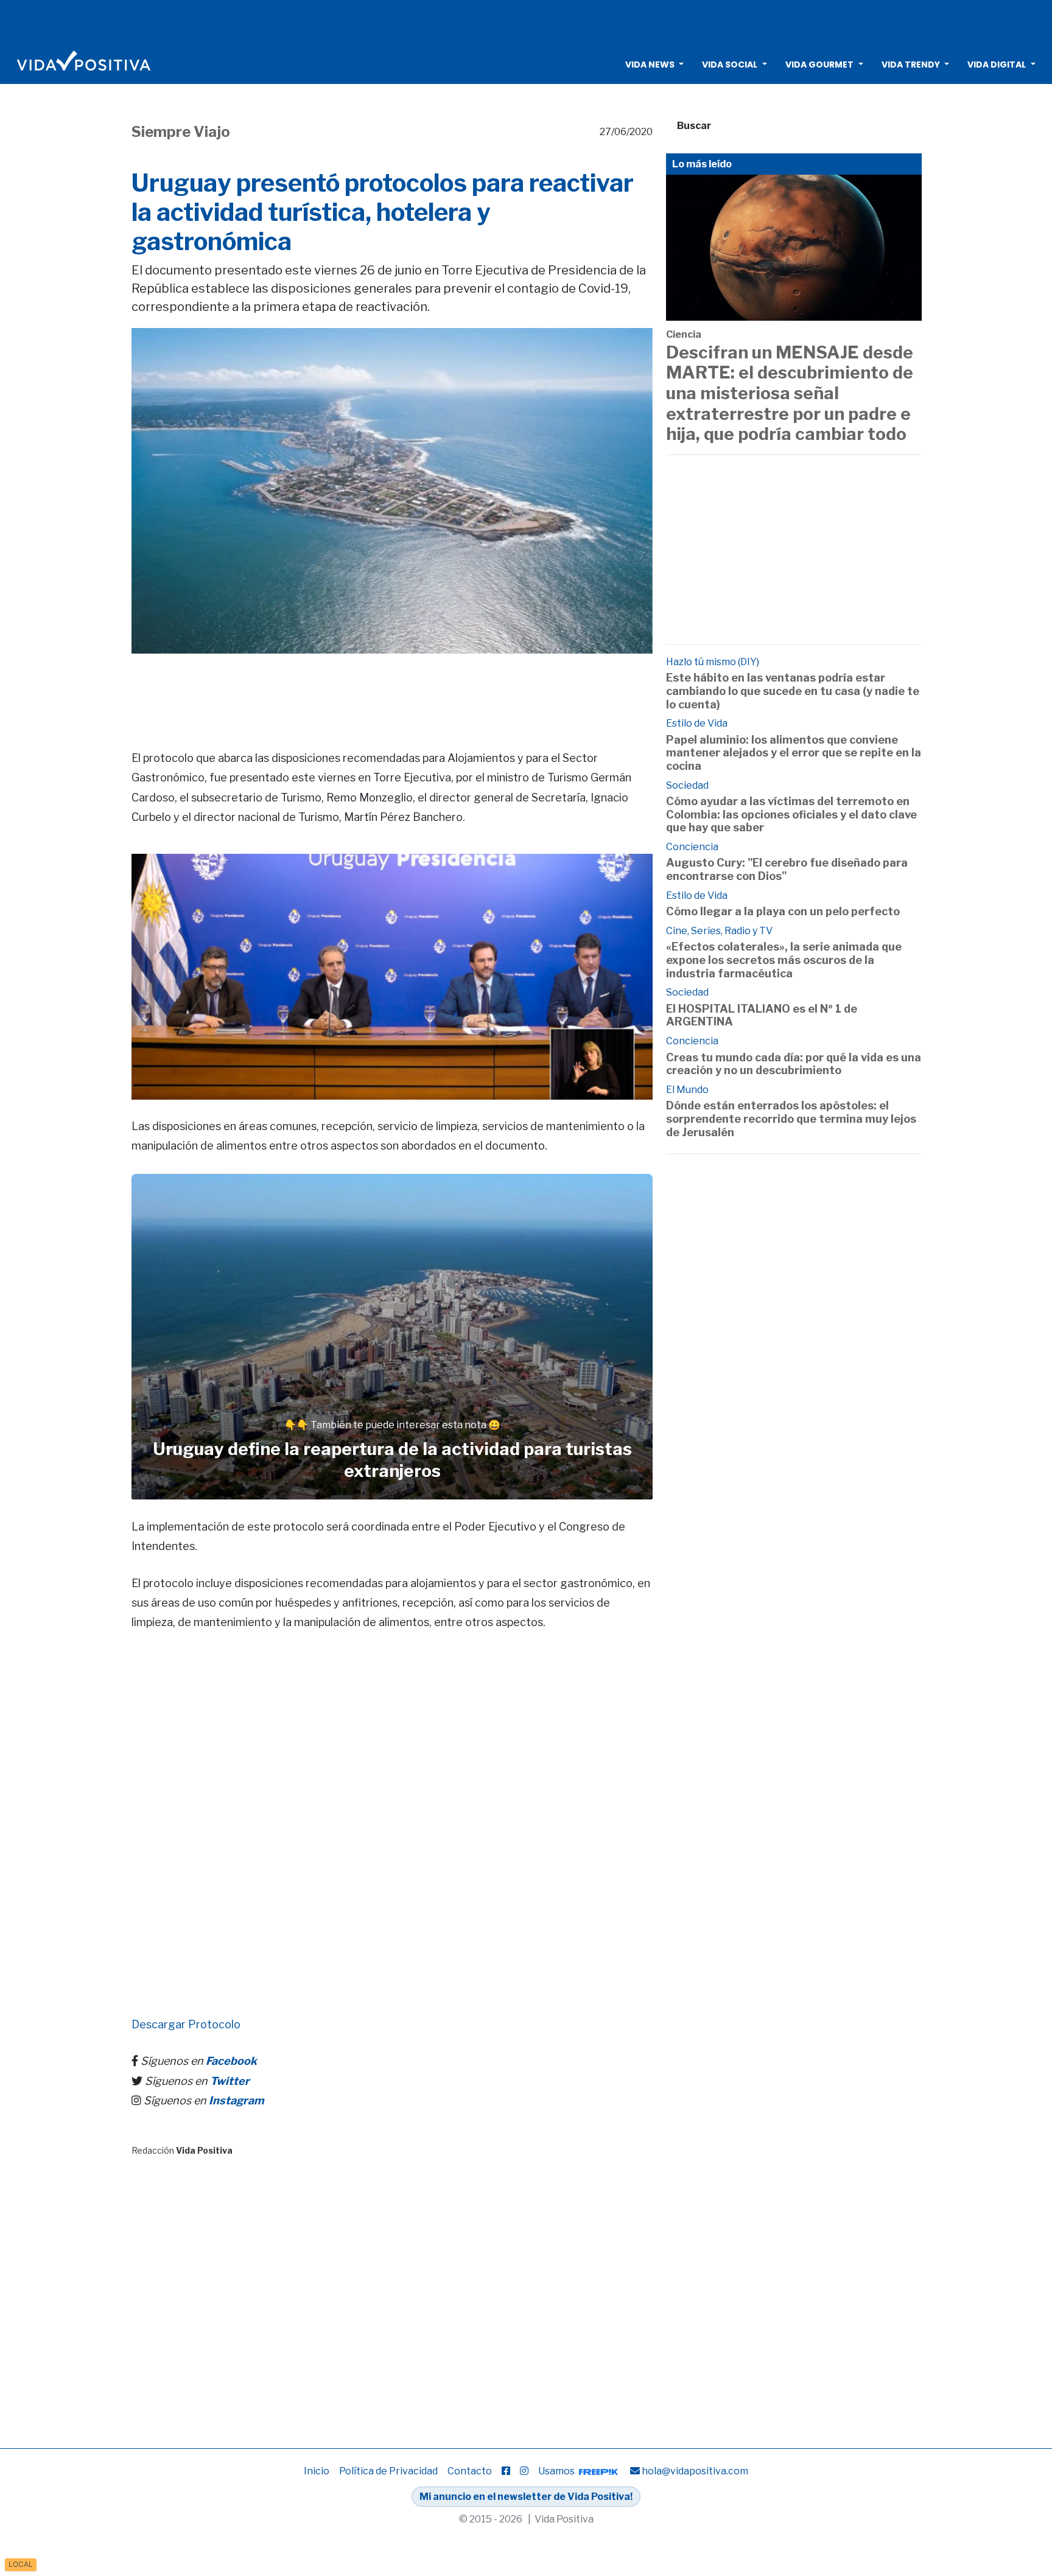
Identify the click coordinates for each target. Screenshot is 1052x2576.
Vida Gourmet (819, 65)
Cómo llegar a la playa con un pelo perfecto (783, 911)
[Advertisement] (526, 21)
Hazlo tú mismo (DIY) (713, 662)
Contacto (470, 2471)
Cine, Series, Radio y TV (719, 931)
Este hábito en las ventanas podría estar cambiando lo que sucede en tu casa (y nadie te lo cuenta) (793, 691)
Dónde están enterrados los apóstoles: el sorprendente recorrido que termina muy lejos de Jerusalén (791, 1119)
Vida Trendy (911, 65)
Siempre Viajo (181, 132)
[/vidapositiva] (506, 2471)
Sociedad (687, 785)
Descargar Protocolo (186, 2024)
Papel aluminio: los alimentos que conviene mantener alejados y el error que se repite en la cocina (794, 753)
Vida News (650, 65)
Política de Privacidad (388, 2471)
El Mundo (687, 1090)
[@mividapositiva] (524, 2471)
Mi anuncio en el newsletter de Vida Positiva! (526, 2497)
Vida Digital (997, 65)
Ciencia (684, 334)
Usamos (557, 2471)
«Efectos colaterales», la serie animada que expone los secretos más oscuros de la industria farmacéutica (784, 960)
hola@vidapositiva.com (695, 2471)
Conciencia (692, 847)
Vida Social (730, 65)
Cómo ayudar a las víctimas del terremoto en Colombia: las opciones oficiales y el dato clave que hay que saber (791, 814)
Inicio (317, 2471)
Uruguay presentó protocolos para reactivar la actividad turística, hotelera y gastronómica (383, 212)
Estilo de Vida (697, 723)
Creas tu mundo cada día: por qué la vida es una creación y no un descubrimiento (794, 1064)
